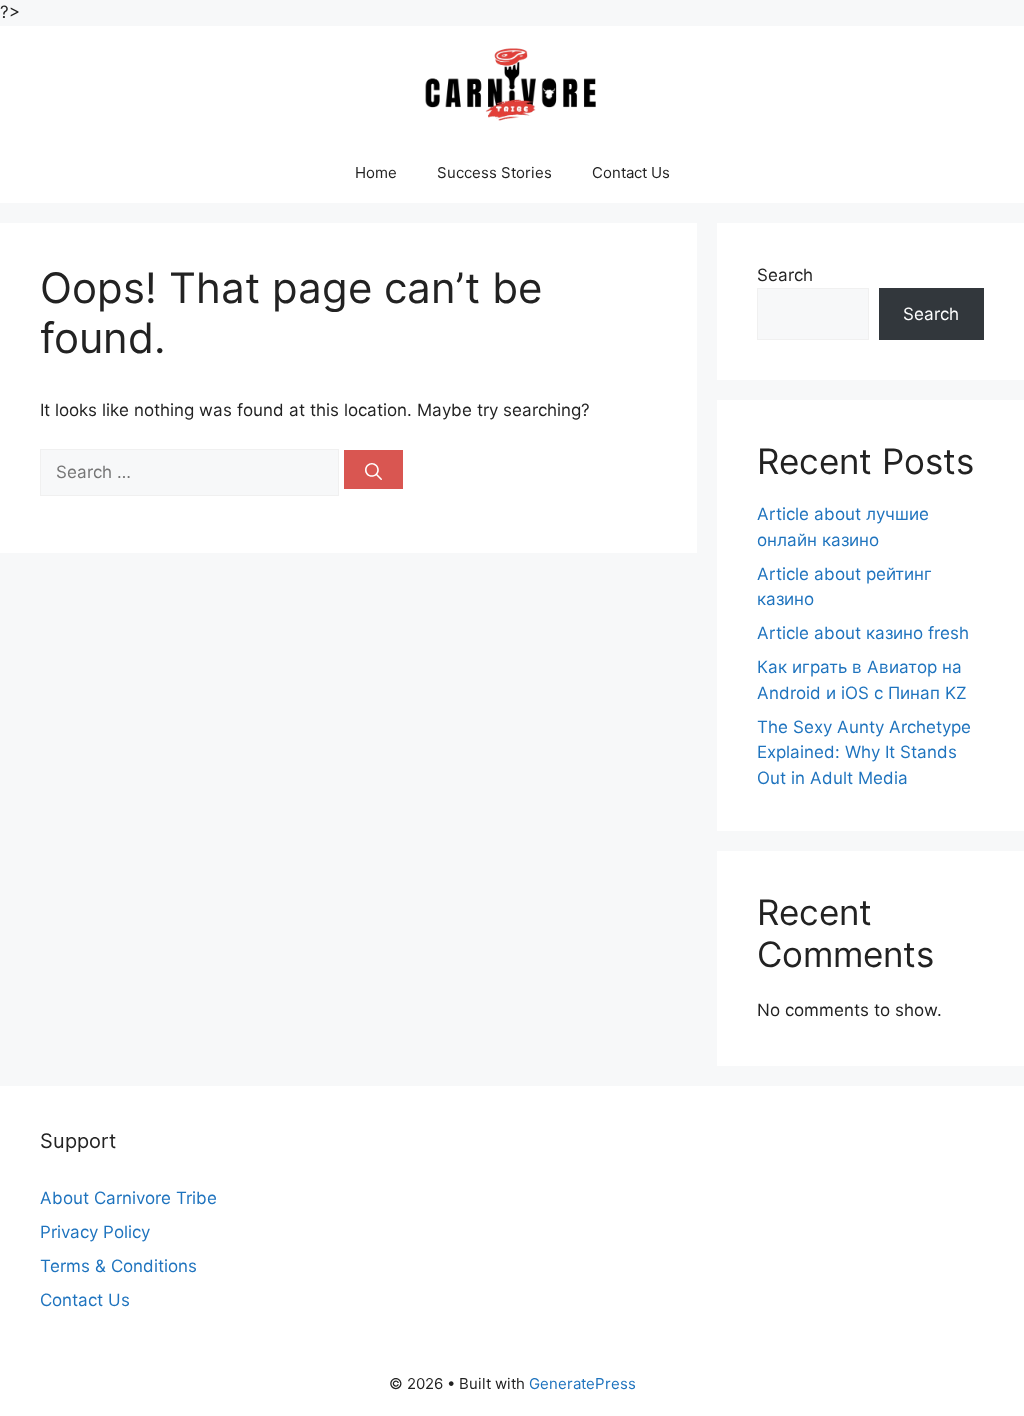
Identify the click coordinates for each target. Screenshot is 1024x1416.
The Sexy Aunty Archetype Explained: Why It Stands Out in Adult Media (864, 752)
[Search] (373, 469)
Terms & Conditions (118, 1266)
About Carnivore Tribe (128, 1198)
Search (785, 275)
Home (376, 172)
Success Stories (494, 172)
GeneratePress (582, 1383)
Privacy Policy (95, 1232)
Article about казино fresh (863, 633)
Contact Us (631, 172)
